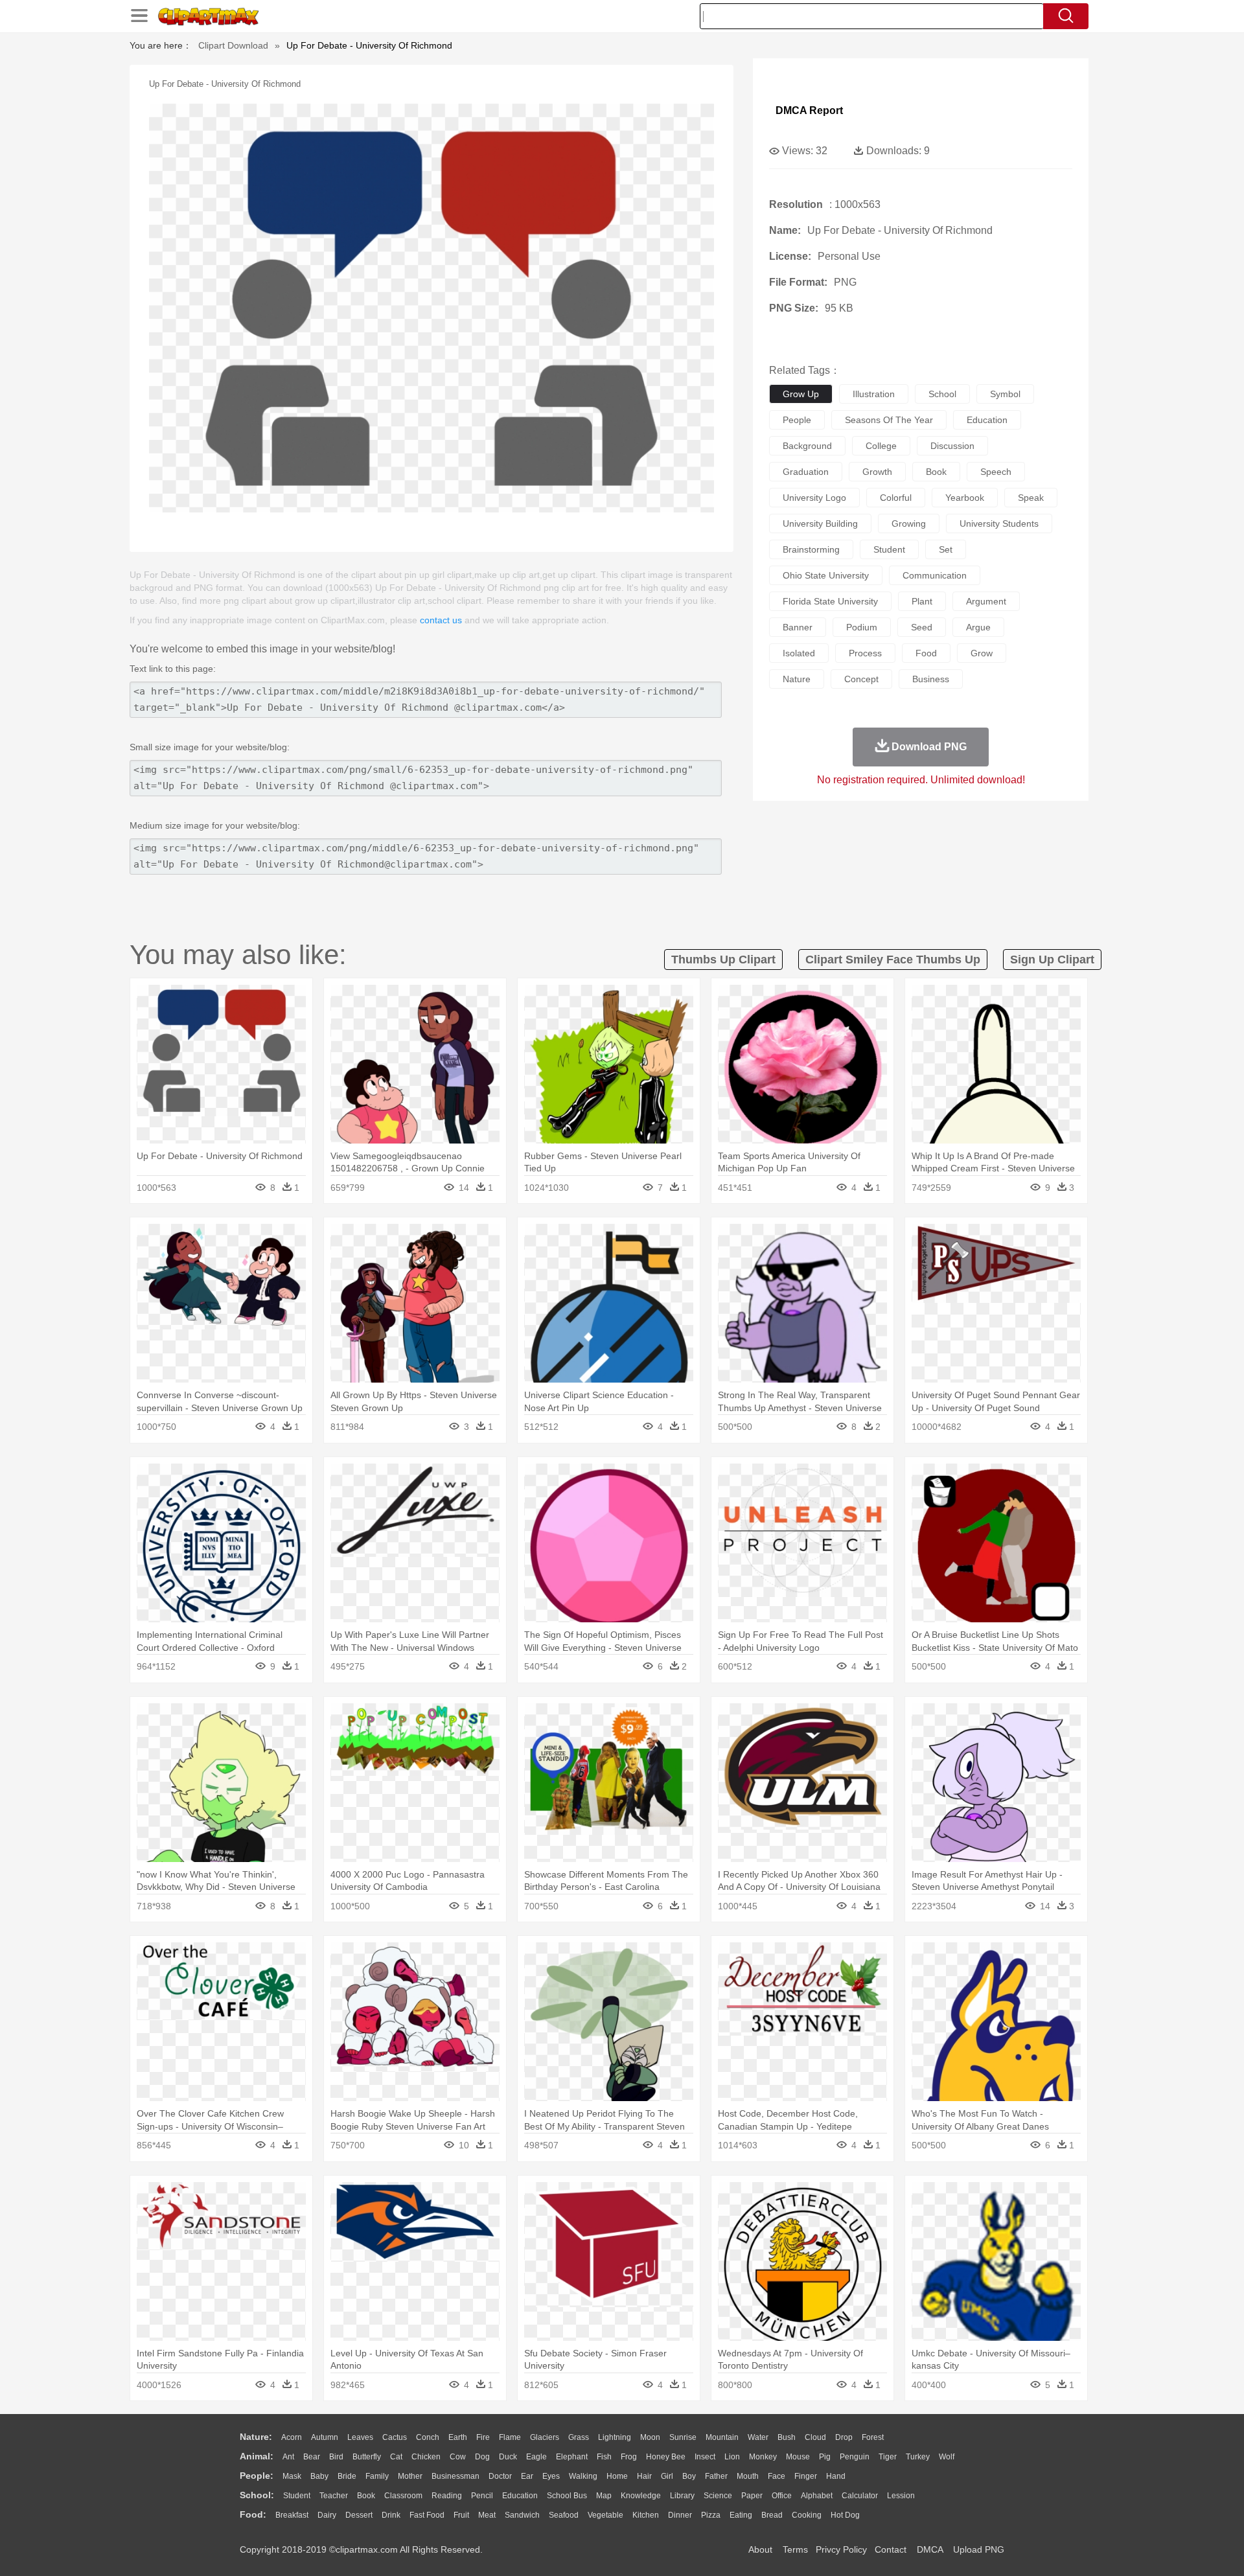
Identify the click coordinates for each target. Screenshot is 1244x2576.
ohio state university (826, 575)
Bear (312, 2457)
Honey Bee (666, 2457)
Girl (667, 2476)
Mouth (748, 2476)
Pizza (711, 2515)
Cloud (815, 2437)
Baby (319, 2476)
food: (253, 2514)
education (987, 420)
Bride (347, 2476)
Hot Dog (845, 2515)
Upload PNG (979, 2549)
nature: (256, 2437)
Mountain (722, 2437)
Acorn (292, 2437)
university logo (814, 498)
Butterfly (367, 2457)
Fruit (461, 2515)
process (865, 653)
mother (410, 2476)
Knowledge (641, 2496)
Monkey (763, 2457)
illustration (874, 394)
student (889, 549)
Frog (629, 2457)
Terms (795, 2549)
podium (862, 627)
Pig (825, 2457)
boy (689, 2476)
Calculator (860, 2496)
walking (583, 2476)
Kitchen (646, 2515)
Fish (604, 2457)
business (931, 679)
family (377, 2476)
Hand (836, 2476)
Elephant (572, 2457)
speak (1031, 498)
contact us (441, 620)
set (946, 549)
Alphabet (817, 2496)
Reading (447, 2496)
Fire (483, 2437)
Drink (391, 2515)
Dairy (327, 2515)
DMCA (930, 2549)
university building (820, 523)
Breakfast (292, 2515)
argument (986, 601)
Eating (741, 2515)
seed (922, 627)
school (942, 394)
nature (797, 679)
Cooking (807, 2515)
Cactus (395, 2437)
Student (297, 2496)
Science (718, 2496)
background (807, 446)
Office (782, 2496)
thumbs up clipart (723, 960)
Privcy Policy (841, 2549)
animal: (257, 2456)
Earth (458, 2437)
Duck (508, 2457)
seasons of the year (889, 420)
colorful (896, 498)
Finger (806, 2476)
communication (935, 575)
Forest (873, 2437)
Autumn (325, 2437)
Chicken (426, 2457)
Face (777, 2476)
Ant (288, 2457)
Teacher (334, 2496)
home (617, 2476)
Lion (732, 2457)
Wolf (947, 2457)
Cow (458, 2457)
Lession (901, 2496)
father (716, 2476)
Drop (844, 2437)
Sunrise (683, 2437)
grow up (801, 394)
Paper (752, 2496)
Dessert (359, 2515)
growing (909, 523)
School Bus (567, 2496)
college (881, 446)
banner (798, 627)
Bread (772, 2515)
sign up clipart (1052, 960)
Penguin (855, 2457)
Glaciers (545, 2437)
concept (861, 679)
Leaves (360, 2437)
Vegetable (605, 2515)
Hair (644, 2476)
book (936, 472)
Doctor (500, 2476)
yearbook (965, 498)
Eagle (536, 2457)
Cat (396, 2457)
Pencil (482, 2496)
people (797, 420)
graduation (806, 472)
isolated (799, 653)
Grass (579, 2437)
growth (877, 472)
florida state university (830, 601)
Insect (705, 2457)
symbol (1005, 394)
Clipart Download (233, 45)
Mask (292, 2476)
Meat (487, 2515)
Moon (650, 2437)
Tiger (888, 2457)
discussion (952, 446)
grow (982, 653)
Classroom (403, 2496)
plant (922, 601)
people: (257, 2476)
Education (520, 2496)
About (760, 2549)
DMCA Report (809, 110)
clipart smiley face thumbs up (893, 960)
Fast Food (427, 2515)
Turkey (918, 2457)
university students (999, 523)
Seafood (564, 2515)
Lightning (615, 2437)
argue (978, 627)
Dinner (680, 2515)
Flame (510, 2437)
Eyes (551, 2476)
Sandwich (522, 2515)
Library (682, 2496)
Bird (336, 2457)
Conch (428, 2437)
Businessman (455, 2476)
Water (758, 2437)
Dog (482, 2457)
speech (996, 472)
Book (366, 2496)
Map (604, 2496)
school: (257, 2495)
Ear (527, 2476)
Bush (787, 2437)
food (926, 653)
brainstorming (811, 549)
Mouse (798, 2457)
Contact (891, 2549)
